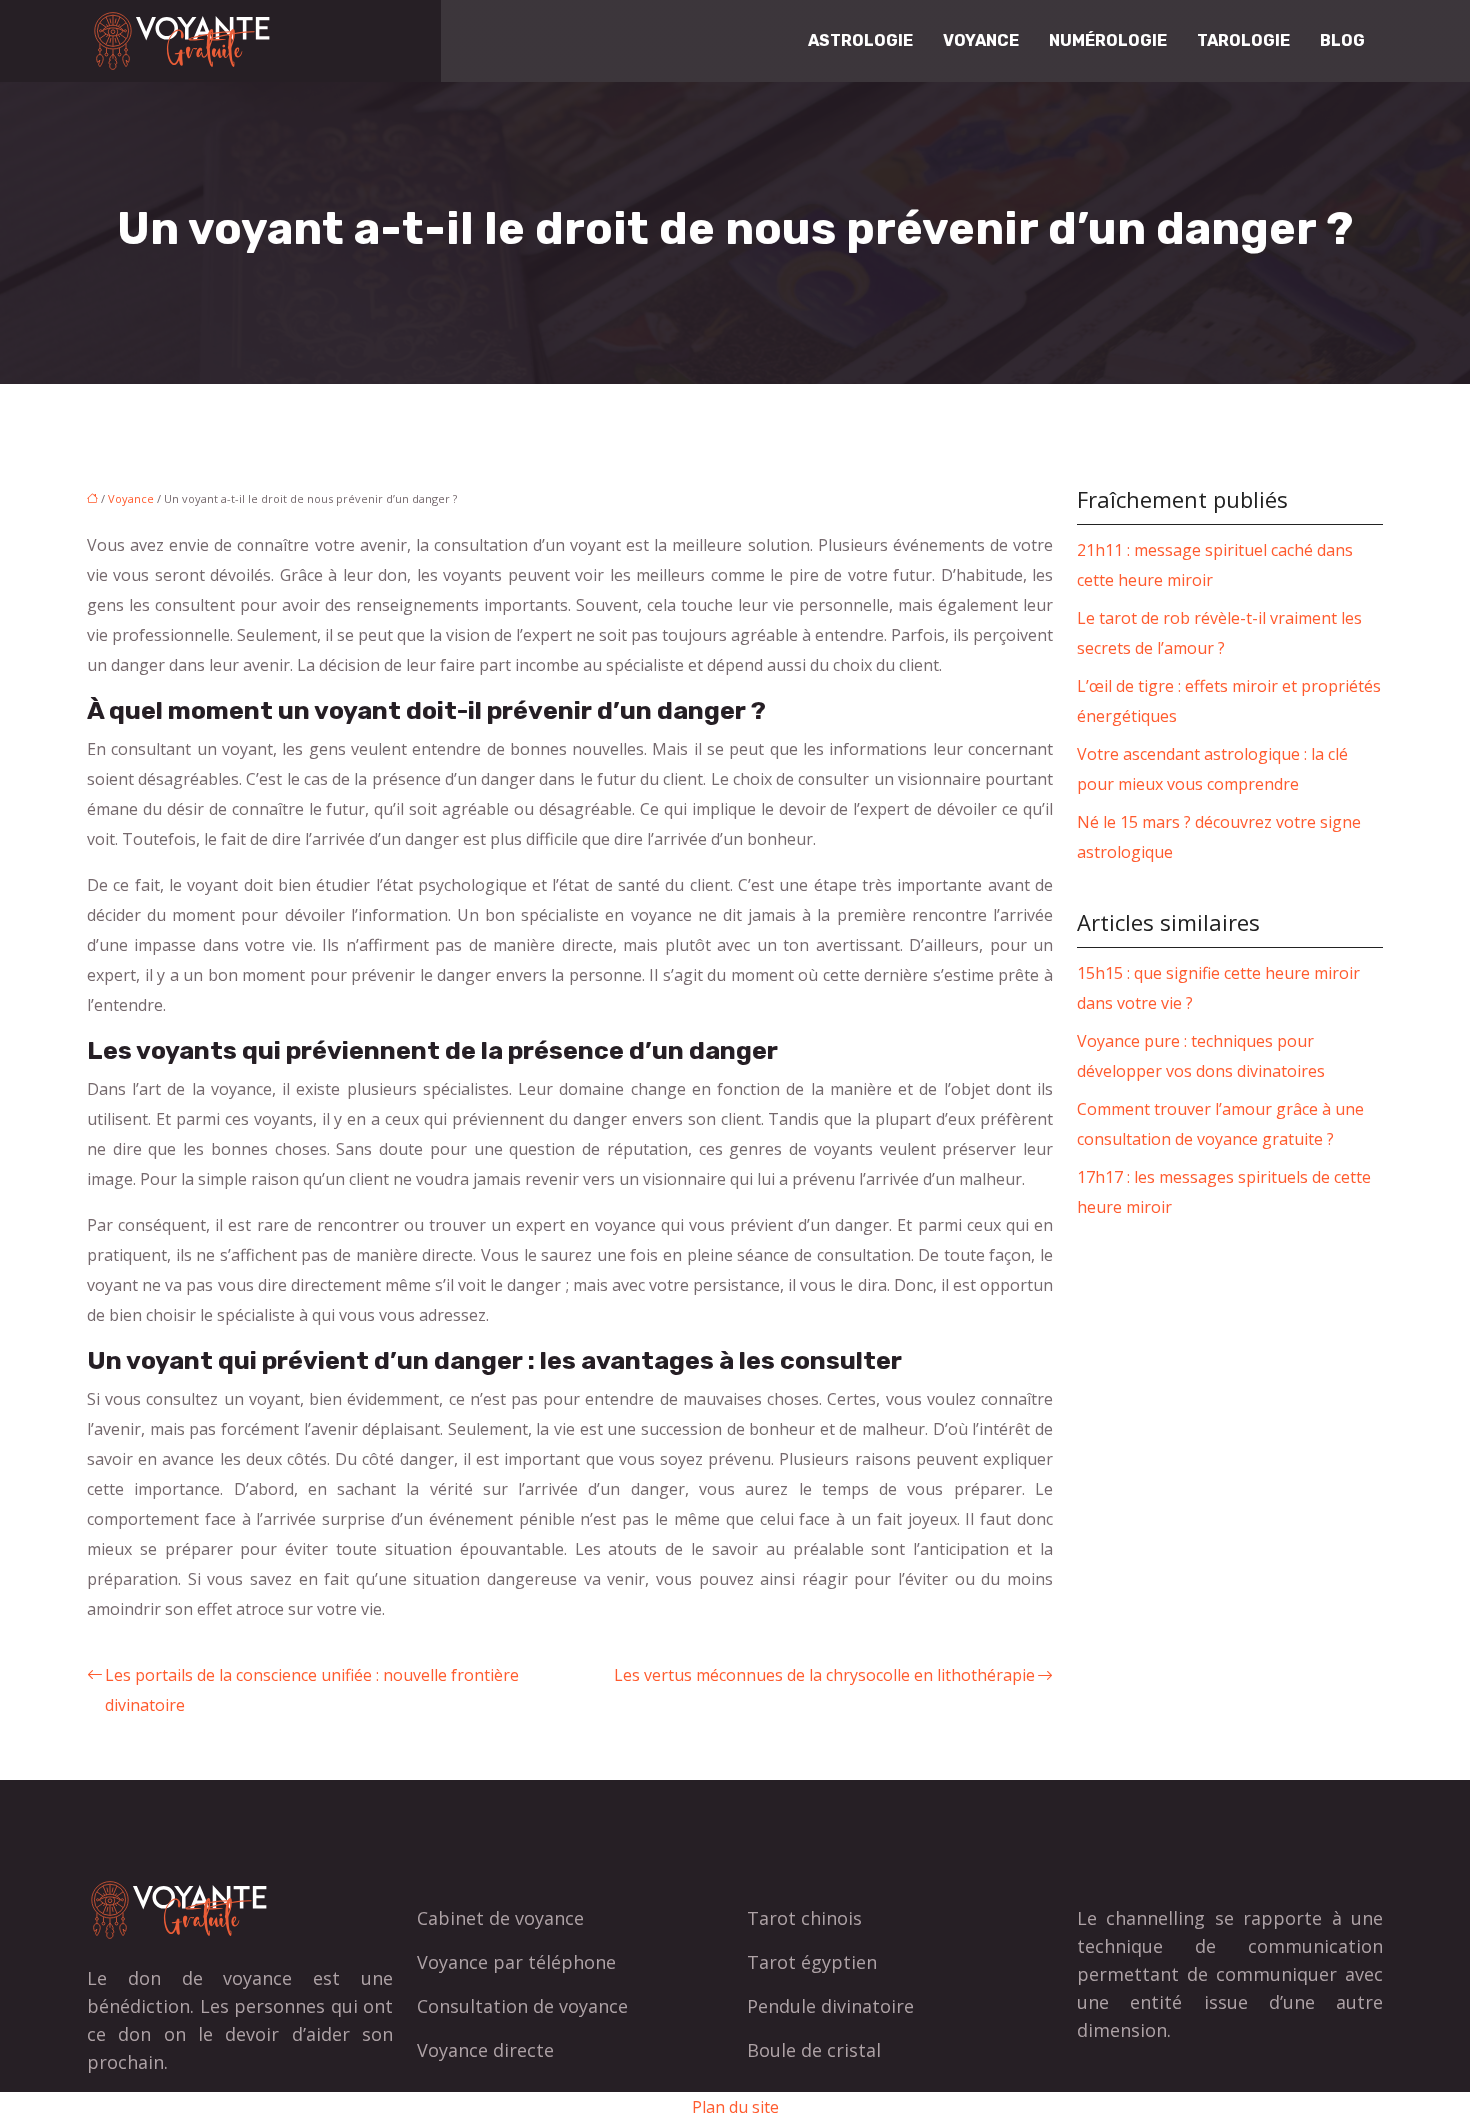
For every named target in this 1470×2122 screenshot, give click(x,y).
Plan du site (735, 2107)
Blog (1342, 40)
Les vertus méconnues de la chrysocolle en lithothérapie (824, 1675)
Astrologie (860, 40)
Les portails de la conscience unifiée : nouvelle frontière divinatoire (312, 1690)
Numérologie (1108, 40)
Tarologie (1243, 40)
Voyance (981, 40)
